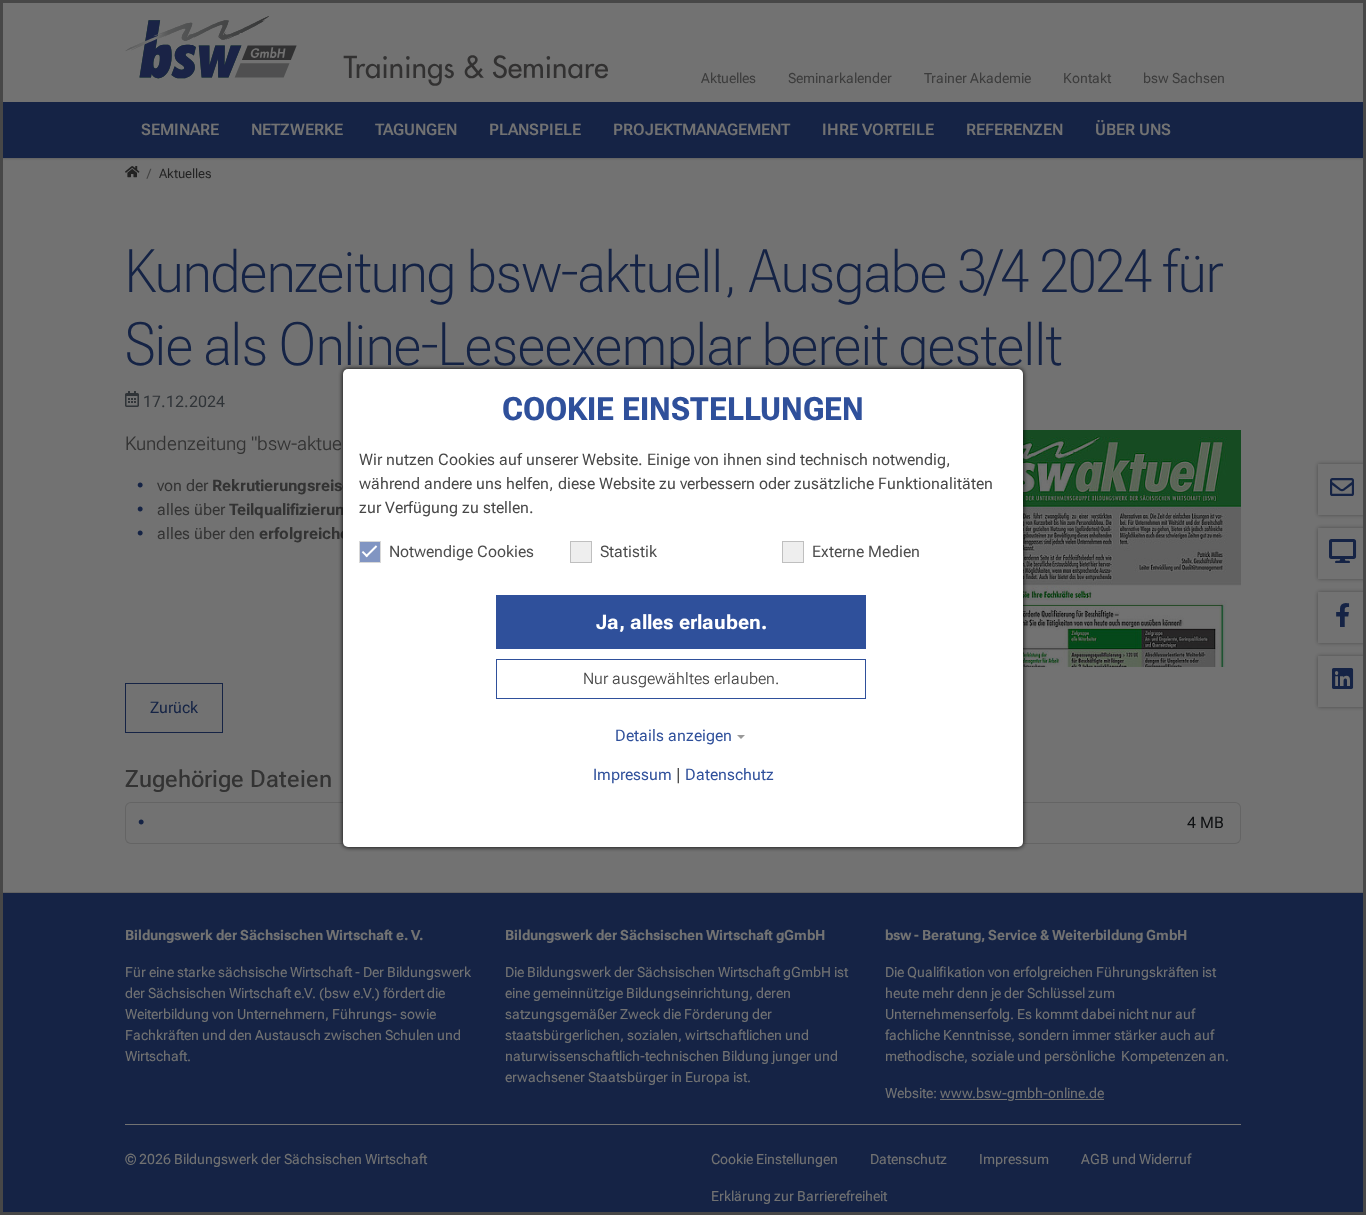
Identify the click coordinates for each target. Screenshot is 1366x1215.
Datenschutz (729, 774)
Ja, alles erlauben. (681, 622)
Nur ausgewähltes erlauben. (681, 678)
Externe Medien (866, 551)
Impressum (632, 774)
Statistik (628, 551)
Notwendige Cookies (461, 551)
